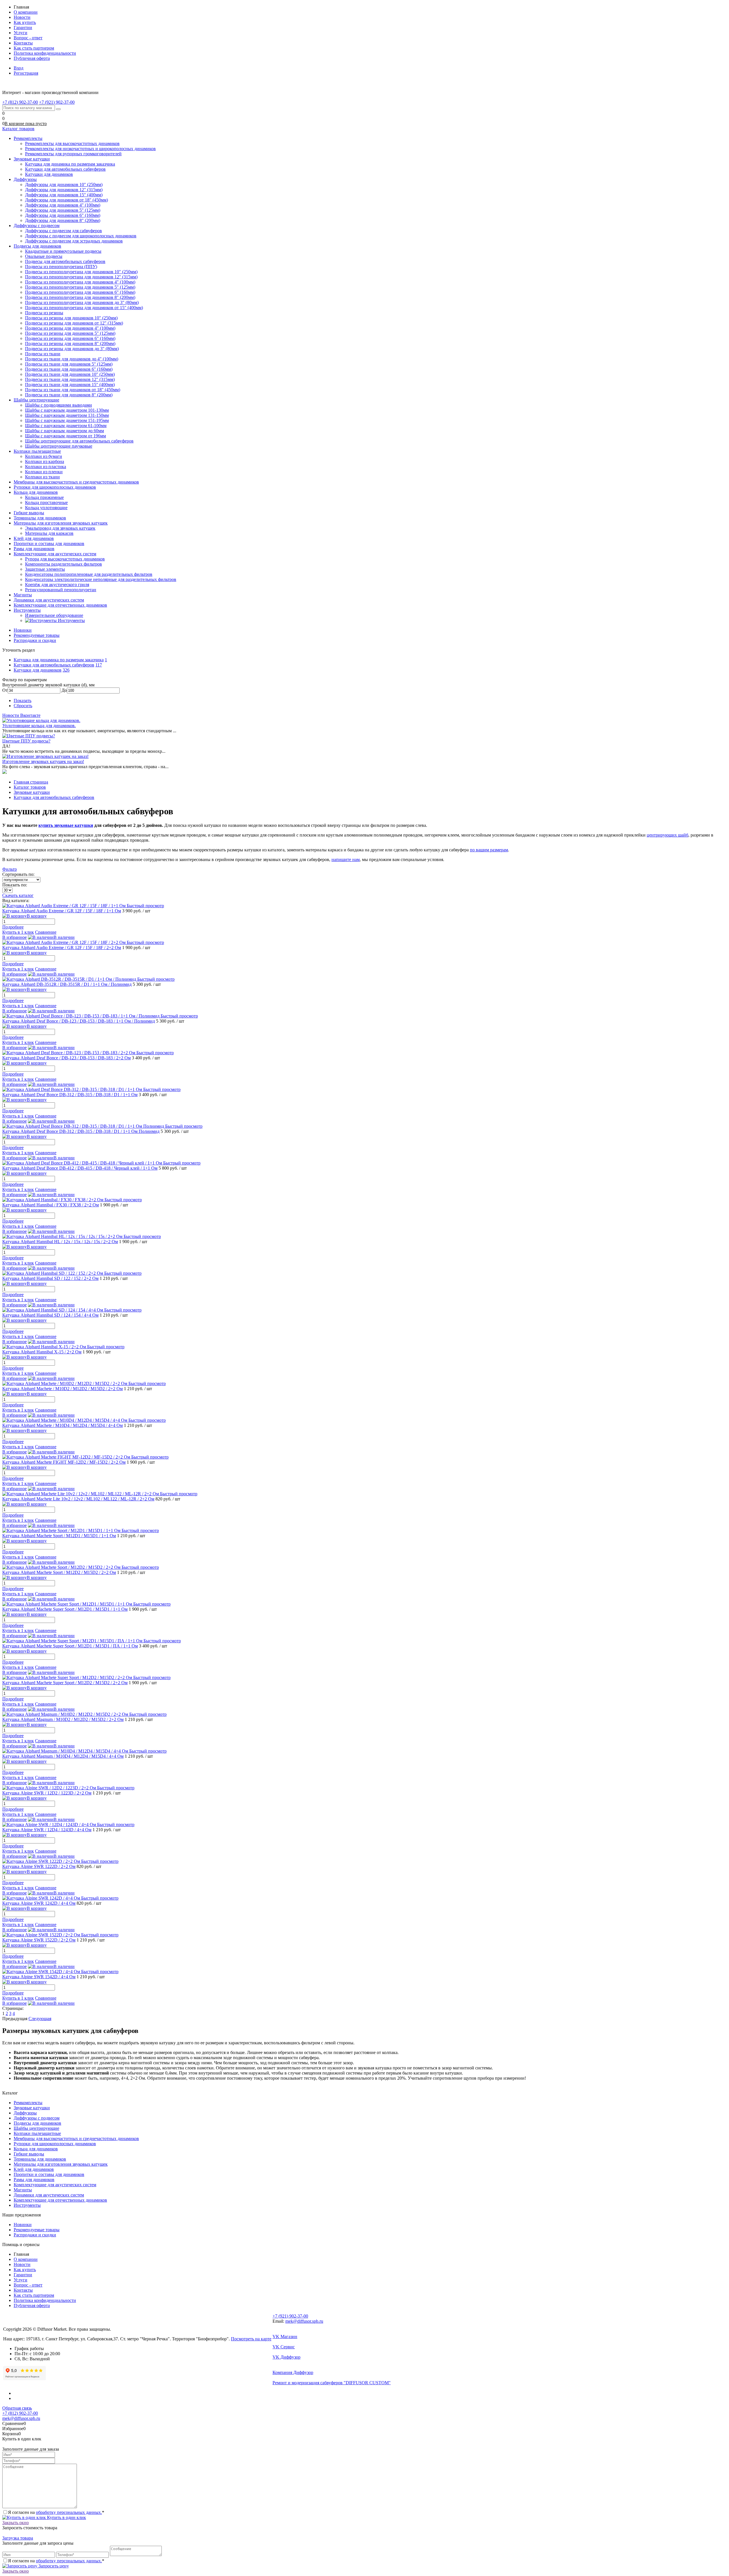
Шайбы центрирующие (36, 2128)
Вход (19, 68)
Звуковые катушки (32, 2108)
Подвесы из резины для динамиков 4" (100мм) (70, 328)
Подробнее (13, 927)
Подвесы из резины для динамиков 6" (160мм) (70, 338)
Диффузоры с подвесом (37, 2118)
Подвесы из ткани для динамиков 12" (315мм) (70, 379)
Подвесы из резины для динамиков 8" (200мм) (70, 343)
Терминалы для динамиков (40, 2159)
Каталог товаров (18, 129)
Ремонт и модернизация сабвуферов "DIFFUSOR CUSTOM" (332, 2383)
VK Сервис (284, 2347)
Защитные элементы (45, 569)
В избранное (15, 937)
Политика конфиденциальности (45, 53)
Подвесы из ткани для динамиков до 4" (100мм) (72, 359)
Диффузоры (25, 2113)
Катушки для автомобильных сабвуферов (54, 665)
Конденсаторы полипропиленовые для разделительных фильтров (89, 574)
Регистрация (26, 73)
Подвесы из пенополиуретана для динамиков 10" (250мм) (81, 272)
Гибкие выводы (29, 2154)
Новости (22, 17)
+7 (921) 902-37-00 (290, 2316)
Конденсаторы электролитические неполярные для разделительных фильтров (101, 579)
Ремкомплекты (28, 2103)
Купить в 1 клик (18, 932)
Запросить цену (53, 2566)
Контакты (23, 43)
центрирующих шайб (667, 835)
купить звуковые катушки (66, 825)
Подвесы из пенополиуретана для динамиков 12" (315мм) (81, 277)
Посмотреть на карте (251, 2339)
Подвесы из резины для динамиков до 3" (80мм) (72, 349)
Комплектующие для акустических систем (55, 2185)
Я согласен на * (56, 2512)
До (64, 690)
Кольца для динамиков (36, 2149)
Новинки (23, 630)
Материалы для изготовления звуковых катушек (61, 2164)
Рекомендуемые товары (37, 635)
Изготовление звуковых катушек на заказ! (43, 761)
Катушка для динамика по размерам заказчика (59, 660)
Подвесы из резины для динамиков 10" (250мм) (71, 318)
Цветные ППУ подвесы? (26, 741)
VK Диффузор (286, 2357)
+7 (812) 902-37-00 (20, 2413)
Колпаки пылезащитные (37, 2133)
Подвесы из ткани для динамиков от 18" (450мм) (73, 390)
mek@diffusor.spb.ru (304, 2321)
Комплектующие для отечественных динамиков (60, 2200)
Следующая (40, 2019)
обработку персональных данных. (69, 2512)
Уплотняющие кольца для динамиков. (39, 726)
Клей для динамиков (34, 2169)
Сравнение (46, 932)
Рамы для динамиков (34, 2180)
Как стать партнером (34, 48)
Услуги (21, 33)
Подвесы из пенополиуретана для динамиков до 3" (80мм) (82, 302)
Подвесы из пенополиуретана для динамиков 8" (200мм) (80, 297)
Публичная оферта (32, 58)
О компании (26, 12)
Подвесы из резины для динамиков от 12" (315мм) (74, 323)
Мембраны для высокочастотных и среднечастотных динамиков (76, 2138)
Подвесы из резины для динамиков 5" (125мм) (70, 333)
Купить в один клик (66, 2517)
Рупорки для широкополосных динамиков (55, 2144)
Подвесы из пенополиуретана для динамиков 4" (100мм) (80, 282)
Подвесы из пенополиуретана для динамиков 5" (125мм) (80, 287)
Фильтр (10, 869)
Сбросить (23, 706)
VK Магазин (285, 2337)
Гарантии (23, 27)
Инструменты (27, 2205)
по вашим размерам (489, 850)
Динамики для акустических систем (49, 2195)
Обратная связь (17, 2408)
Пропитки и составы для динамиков (49, 2174)
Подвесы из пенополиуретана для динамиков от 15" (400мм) (84, 308)
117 (99, 665)
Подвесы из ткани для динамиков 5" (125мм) (69, 364)
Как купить (25, 22)
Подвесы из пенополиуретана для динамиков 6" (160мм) (80, 292)
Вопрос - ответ (28, 38)
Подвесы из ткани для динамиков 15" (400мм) (70, 385)
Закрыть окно (16, 2523)
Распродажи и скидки (35, 640)
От (5, 690)
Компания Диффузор (293, 2372)
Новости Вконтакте (21, 715)
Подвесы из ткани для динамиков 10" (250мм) (70, 374)
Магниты (23, 2190)
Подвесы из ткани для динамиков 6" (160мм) (69, 369)
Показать (22, 700)
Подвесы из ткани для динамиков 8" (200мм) (69, 395)
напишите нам (346, 859)
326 (66, 670)
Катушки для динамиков (38, 670)
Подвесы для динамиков (37, 2123)
